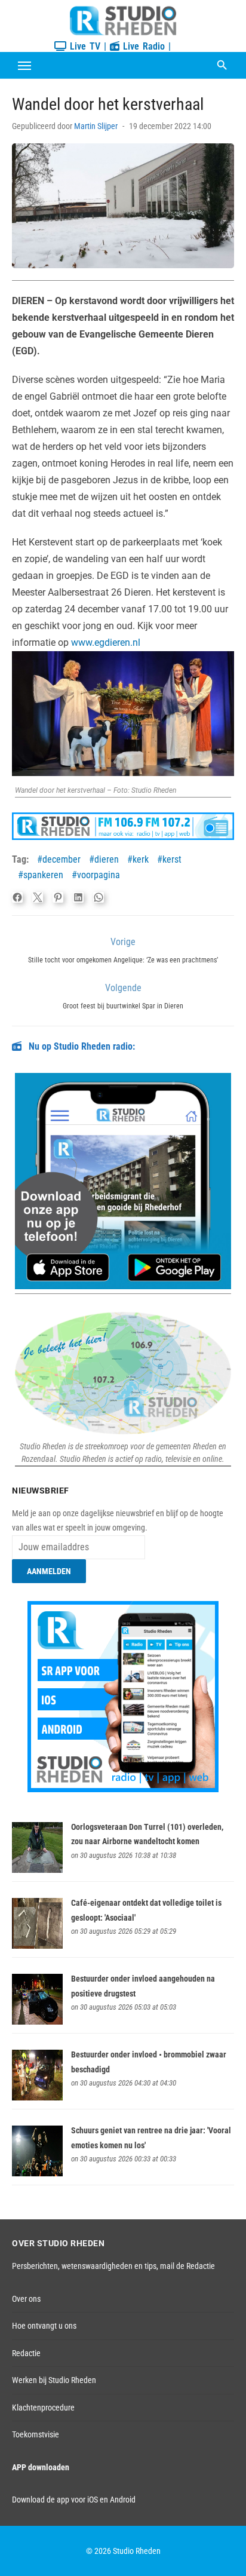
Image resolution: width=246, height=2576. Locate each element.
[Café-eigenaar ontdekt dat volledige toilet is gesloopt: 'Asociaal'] (37, 1946)
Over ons (26, 2299)
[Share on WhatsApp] (99, 897)
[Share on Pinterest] (58, 897)
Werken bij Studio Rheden (54, 2380)
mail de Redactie (187, 2266)
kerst (172, 859)
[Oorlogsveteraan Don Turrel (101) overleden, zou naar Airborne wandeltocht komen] (37, 1870)
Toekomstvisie (36, 2434)
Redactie (26, 2353)
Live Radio (142, 46)
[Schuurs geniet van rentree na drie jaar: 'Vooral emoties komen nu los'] (37, 2173)
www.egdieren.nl (106, 643)
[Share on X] (38, 897)
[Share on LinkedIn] (78, 897)
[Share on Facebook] (17, 897)
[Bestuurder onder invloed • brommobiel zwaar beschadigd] (37, 2097)
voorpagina (99, 875)
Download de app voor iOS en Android (74, 2500)
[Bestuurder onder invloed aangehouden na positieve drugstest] (37, 2022)
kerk (141, 859)
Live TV (83, 46)
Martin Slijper (96, 126)
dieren (107, 859)
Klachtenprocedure (43, 2408)
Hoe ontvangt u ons (44, 2326)
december (61, 859)
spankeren (43, 875)
